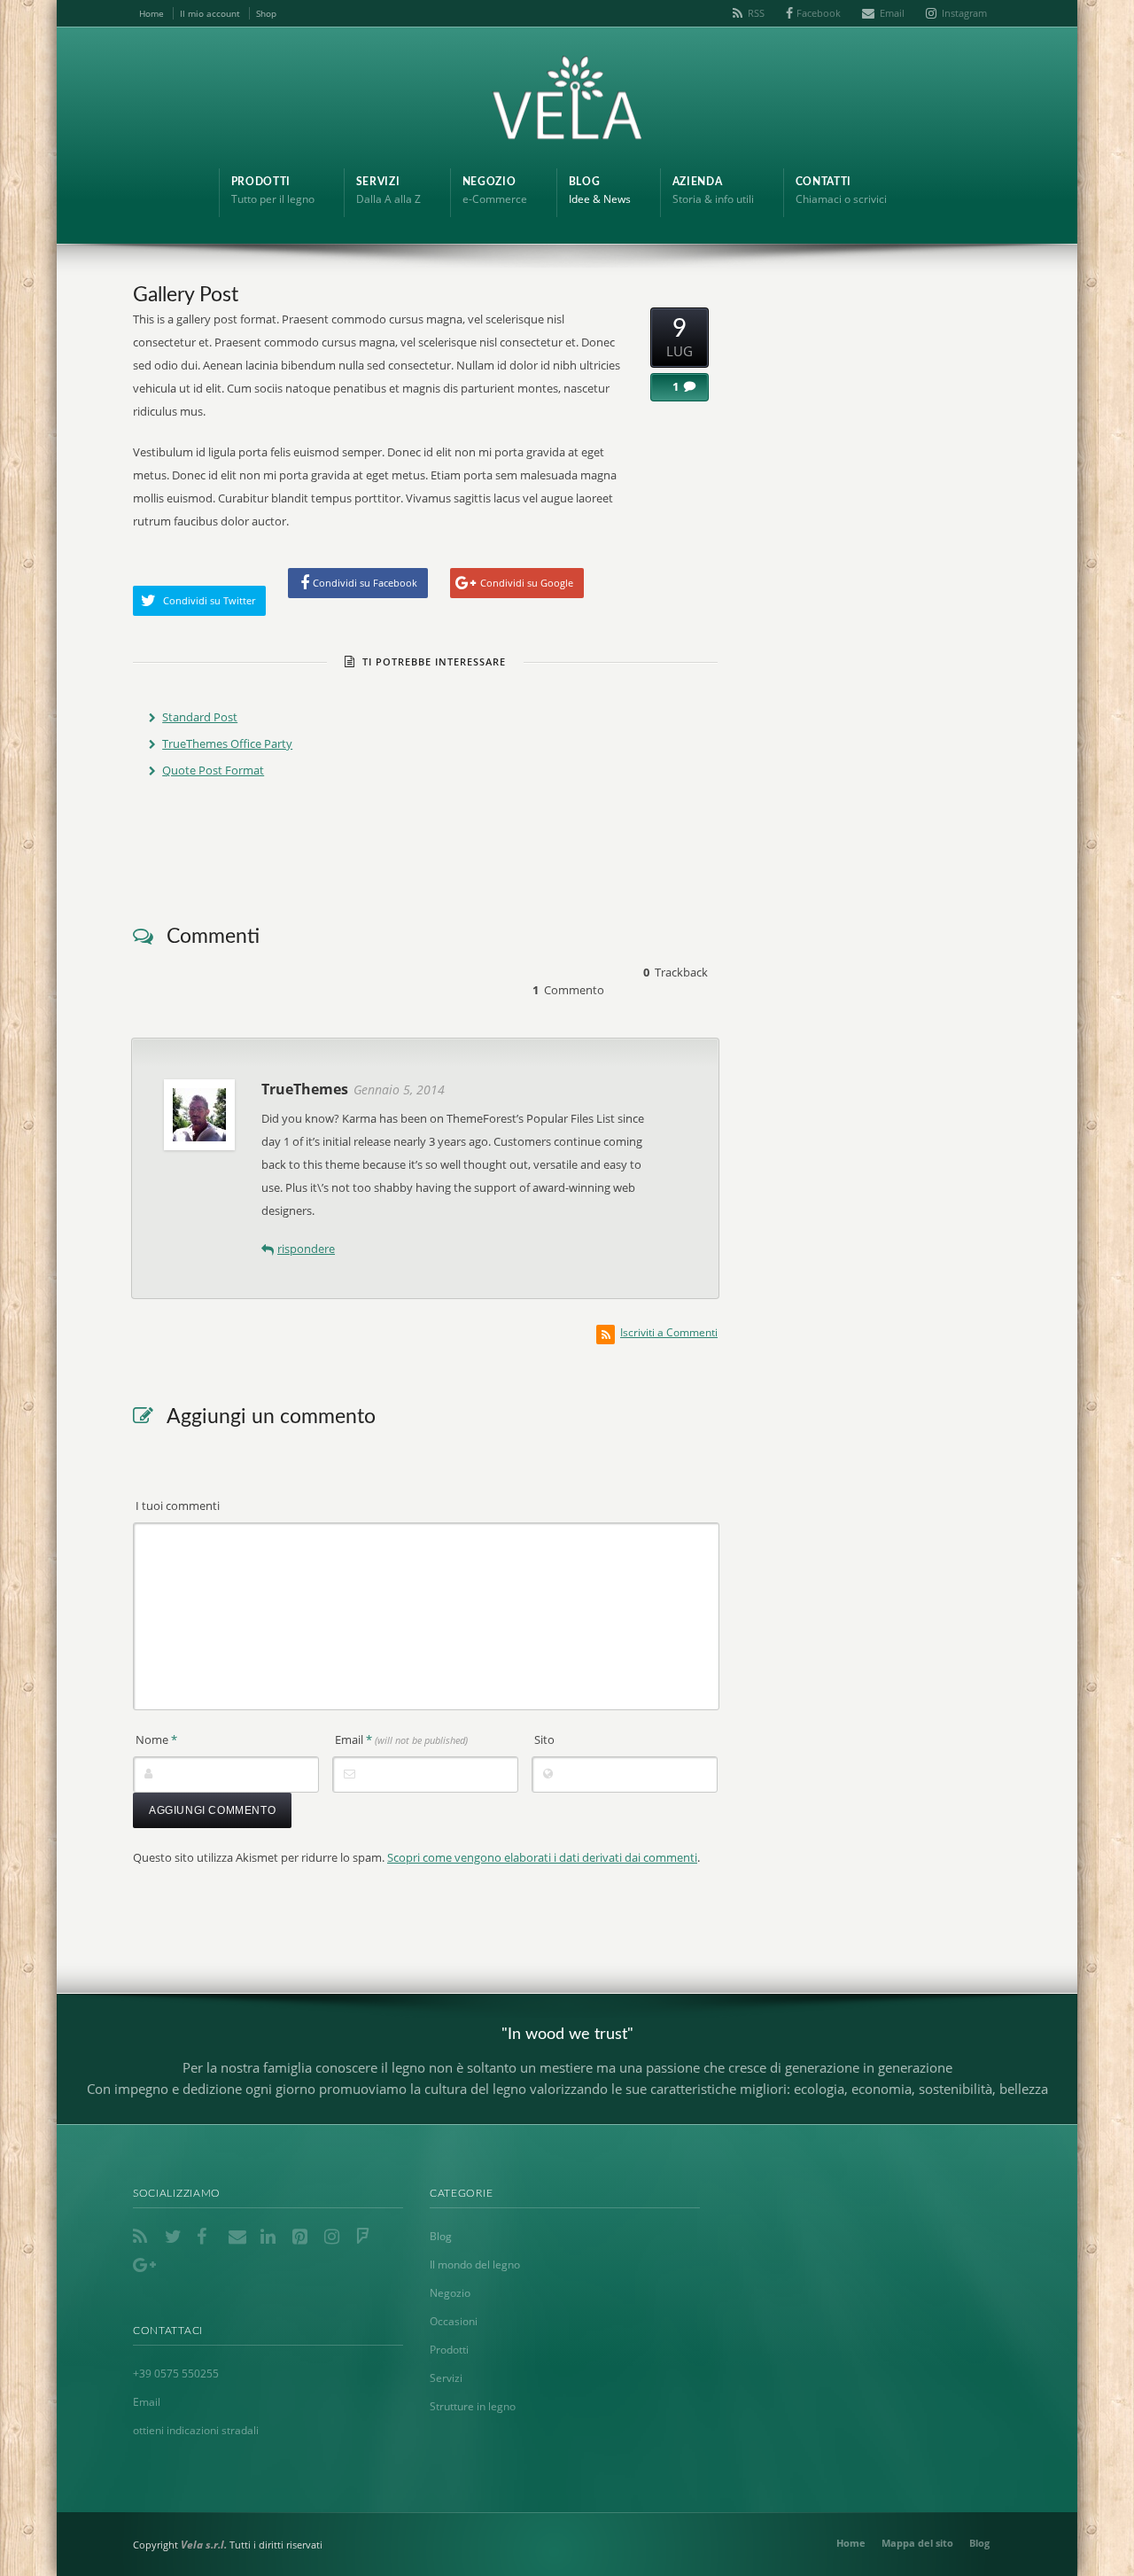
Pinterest (303, 2237)
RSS (756, 13)
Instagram (964, 13)
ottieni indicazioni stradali (196, 2430)
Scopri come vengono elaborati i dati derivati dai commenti (542, 1857)
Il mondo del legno (475, 2265)
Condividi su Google (527, 583)
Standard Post (200, 717)
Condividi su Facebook (365, 583)
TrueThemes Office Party (227, 743)
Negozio (450, 2293)
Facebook (819, 13)
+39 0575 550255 (176, 2374)
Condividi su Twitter (209, 600)
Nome (156, 1739)
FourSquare (367, 2237)
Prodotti (449, 2350)
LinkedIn (271, 2237)
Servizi (446, 2378)
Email (892, 13)
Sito (544, 1739)
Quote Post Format (213, 770)
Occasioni (454, 2321)
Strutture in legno (473, 2406)
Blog (441, 2236)
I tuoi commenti (178, 1506)
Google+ (144, 2265)
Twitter (175, 2237)
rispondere (306, 1249)
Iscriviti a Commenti (669, 1332)
